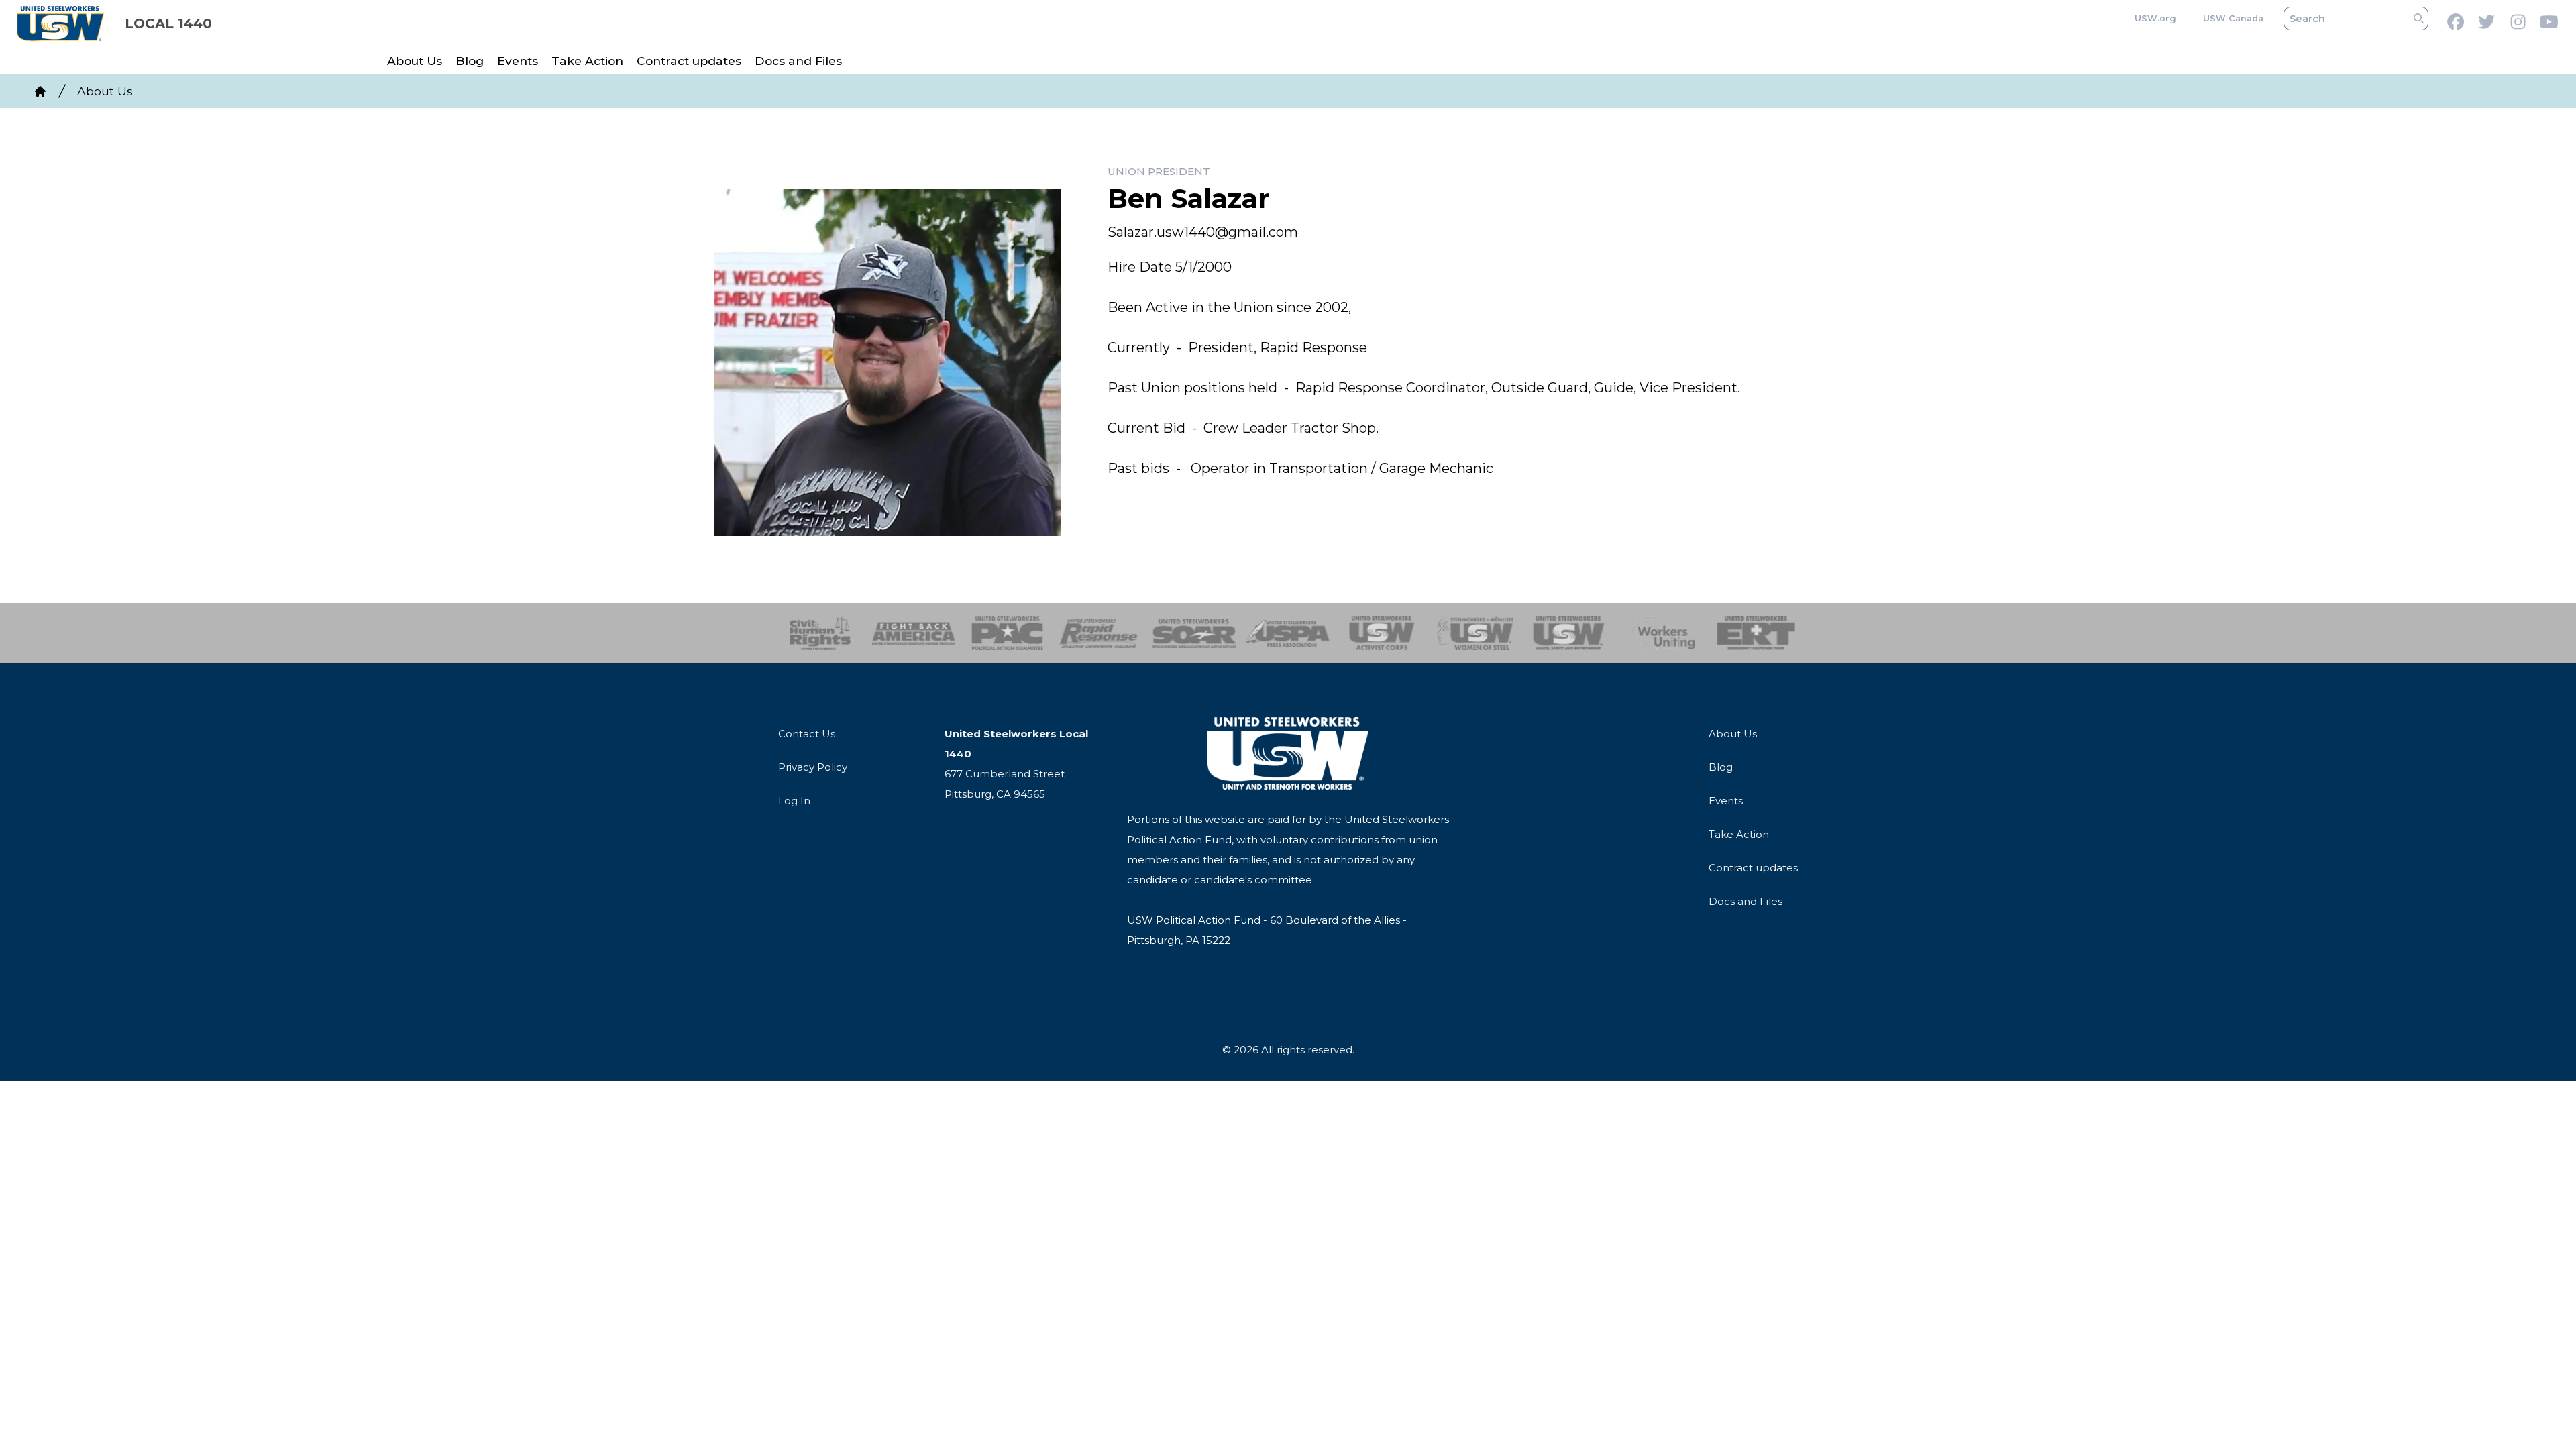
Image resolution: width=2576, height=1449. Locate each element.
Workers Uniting (1663, 633)
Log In (794, 801)
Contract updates (689, 61)
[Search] (2419, 18)
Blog (470, 61)
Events (518, 61)
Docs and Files (798, 61)
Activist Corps (1382, 633)
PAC (1007, 633)
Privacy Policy (813, 767)
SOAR (1194, 633)
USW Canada (2233, 18)
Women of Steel (1475, 633)
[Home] (40, 91)
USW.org (2155, 18)
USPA (1288, 633)
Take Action (587, 61)
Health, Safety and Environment (1569, 633)
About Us (415, 61)
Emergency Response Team (1756, 633)
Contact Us (807, 734)
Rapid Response (1101, 633)
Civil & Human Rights (820, 633)
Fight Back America (914, 633)
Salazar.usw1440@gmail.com (1203, 232)
